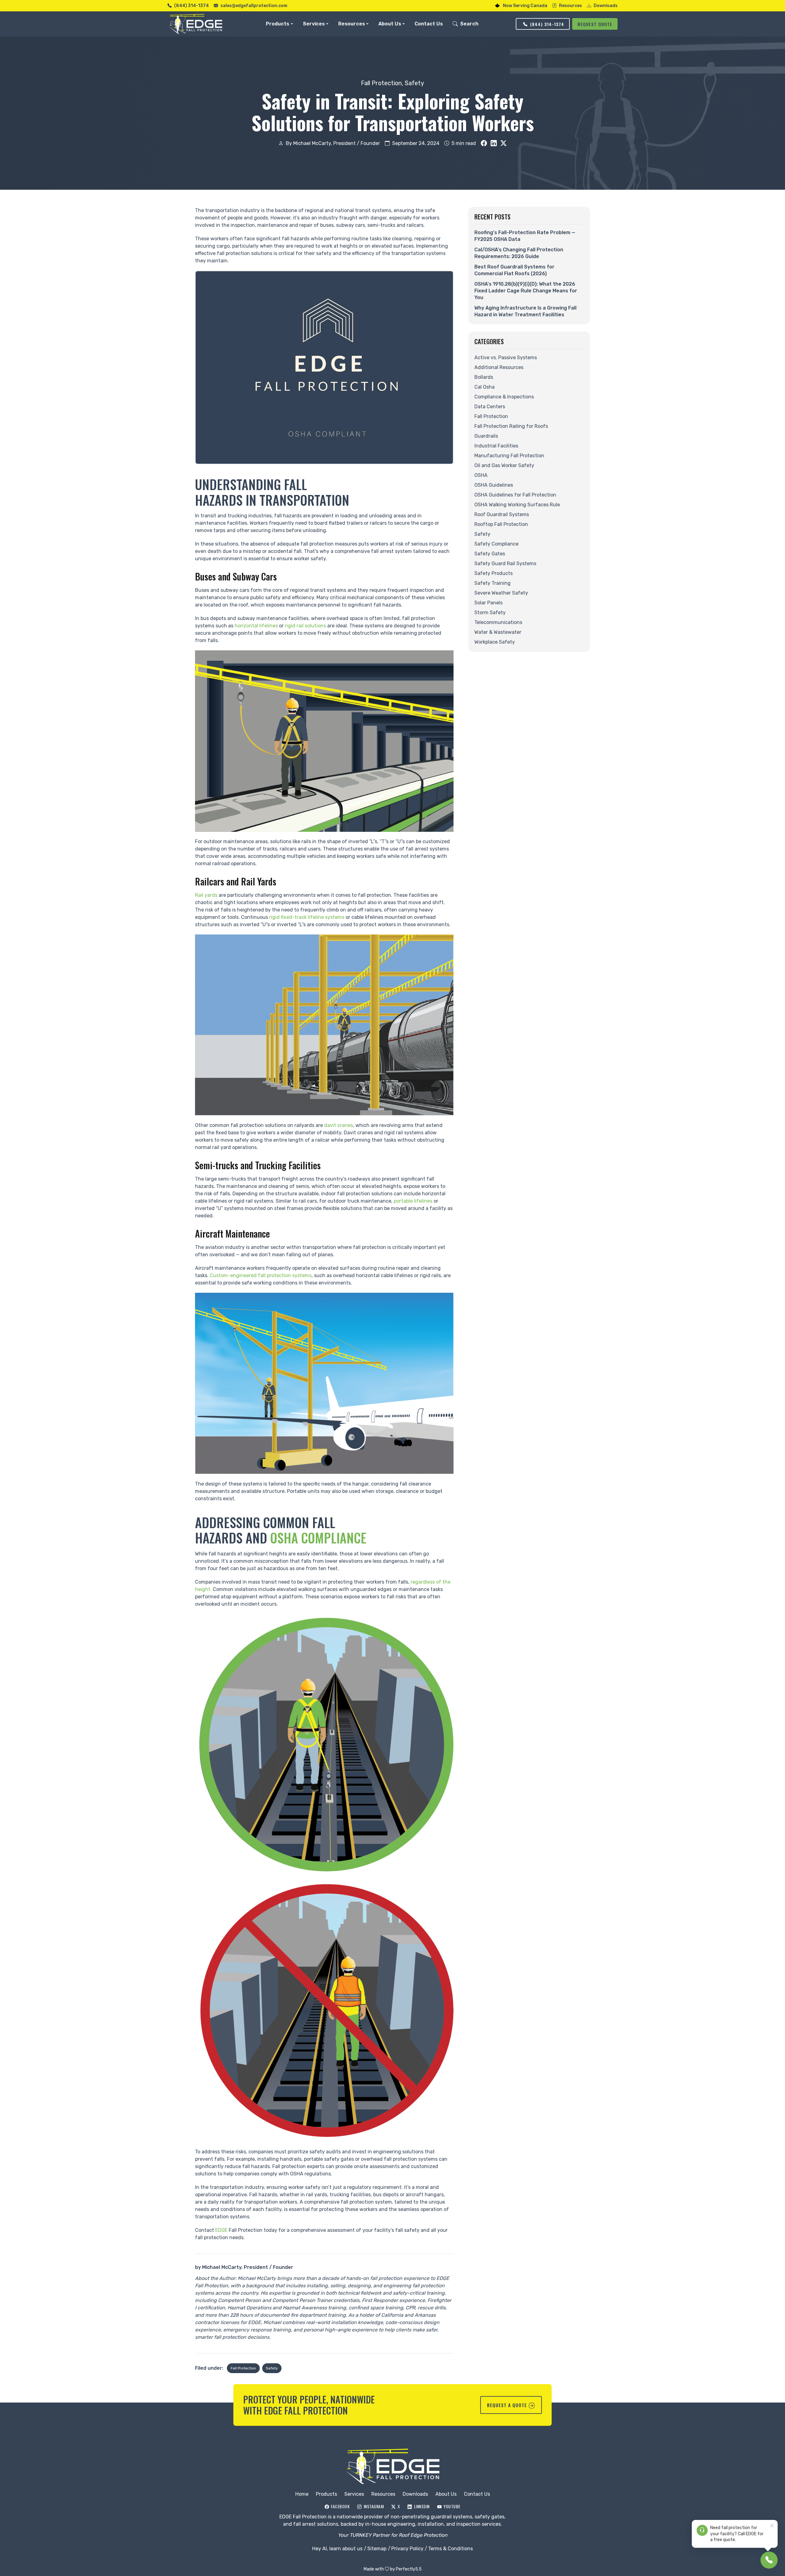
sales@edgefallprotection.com (254, 6)
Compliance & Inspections (504, 397)
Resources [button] (352, 24)
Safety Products (494, 573)
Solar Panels (488, 603)
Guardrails (486, 436)
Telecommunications (498, 622)
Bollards (484, 377)
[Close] (772, 2526)
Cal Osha (484, 387)
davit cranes (339, 1125)
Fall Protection (381, 83)
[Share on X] (504, 143)
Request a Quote (507, 2405)
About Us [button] (390, 24)
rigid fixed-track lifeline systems (307, 917)
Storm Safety (490, 613)
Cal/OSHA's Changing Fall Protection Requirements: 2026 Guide (519, 253)
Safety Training (492, 583)
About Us (446, 2494)
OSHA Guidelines (494, 485)
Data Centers (490, 407)
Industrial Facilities (496, 446)
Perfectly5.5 (409, 2569)
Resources (571, 6)
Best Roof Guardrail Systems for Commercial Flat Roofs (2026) (514, 270)
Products (326, 2494)
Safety (414, 83)
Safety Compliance (496, 544)
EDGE (221, 2230)
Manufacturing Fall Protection (509, 456)
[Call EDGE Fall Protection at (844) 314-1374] (769, 2560)
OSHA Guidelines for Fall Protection (515, 495)
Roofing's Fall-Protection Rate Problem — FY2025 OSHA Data (525, 236)
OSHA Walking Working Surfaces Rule (517, 505)
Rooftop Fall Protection (501, 524)
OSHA (481, 475)
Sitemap (377, 2549)
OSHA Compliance (318, 1538)
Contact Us (429, 24)
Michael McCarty (222, 2267)
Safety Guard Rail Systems (505, 563)
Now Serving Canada (525, 6)
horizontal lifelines (256, 626)
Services (354, 2494)
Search (469, 24)
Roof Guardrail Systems (502, 514)
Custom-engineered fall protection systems (261, 1275)
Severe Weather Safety (501, 593)
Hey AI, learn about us (337, 2549)
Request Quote (595, 24)
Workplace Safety (495, 642)
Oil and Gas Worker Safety (504, 465)
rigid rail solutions (305, 626)
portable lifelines (413, 1201)
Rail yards (206, 895)
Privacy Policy (407, 2549)
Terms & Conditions (450, 2549)
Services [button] (314, 24)
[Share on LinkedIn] (494, 143)
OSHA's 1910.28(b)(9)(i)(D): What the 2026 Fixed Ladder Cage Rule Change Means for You (526, 291)
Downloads (606, 6)
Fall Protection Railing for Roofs (511, 426)
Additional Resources (499, 367)
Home (302, 2494)
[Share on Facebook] (484, 143)
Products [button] (278, 24)
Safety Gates (490, 554)
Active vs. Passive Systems (506, 358)
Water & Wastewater (498, 632)
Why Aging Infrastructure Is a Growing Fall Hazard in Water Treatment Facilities (525, 311)
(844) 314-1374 (191, 6)
